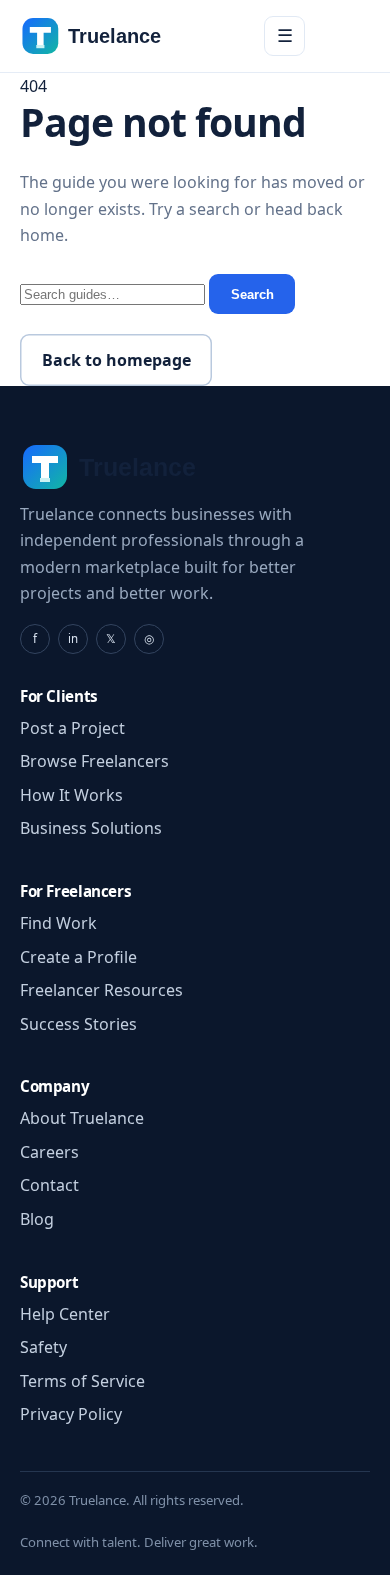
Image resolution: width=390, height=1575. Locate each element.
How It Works (71, 795)
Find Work (58, 923)
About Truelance (82, 1118)
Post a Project (72, 728)
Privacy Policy (71, 1414)
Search (252, 294)
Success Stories (78, 1024)
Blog (37, 1219)
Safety (43, 1347)
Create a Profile (78, 957)
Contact (49, 1185)
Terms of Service (82, 1381)
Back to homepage (116, 360)
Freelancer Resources (101, 990)
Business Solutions (91, 828)
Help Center (65, 1314)
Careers (49, 1152)
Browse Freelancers (94, 761)
